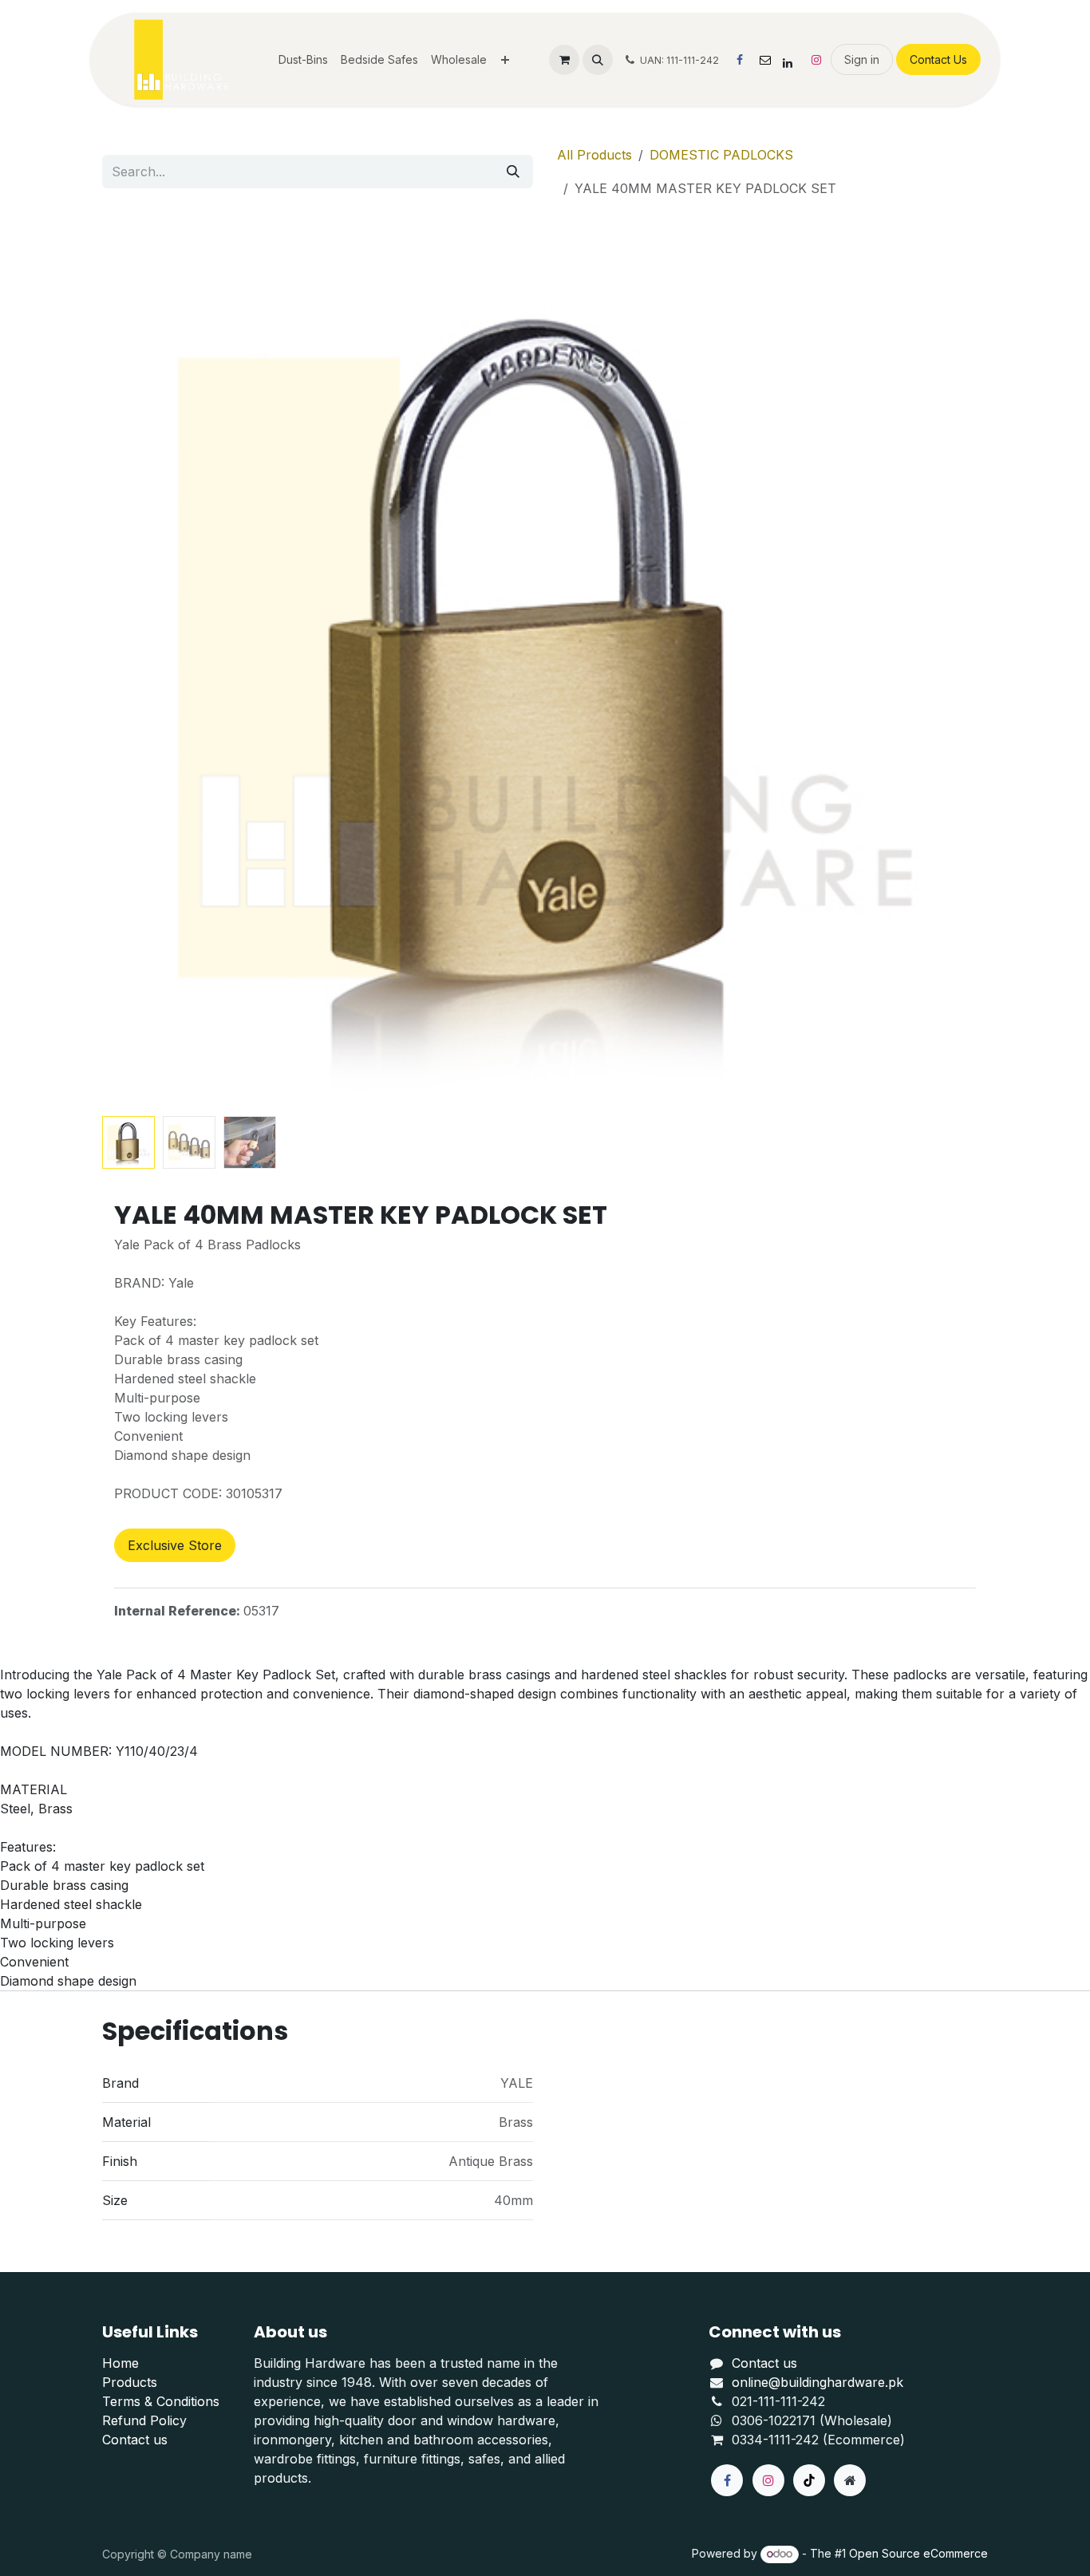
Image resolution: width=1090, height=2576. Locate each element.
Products (130, 2382)
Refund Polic (141, 2420)
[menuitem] (303, 59)
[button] (598, 60)
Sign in (862, 59)
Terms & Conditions (161, 2401)
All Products (594, 155)
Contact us (135, 2440)
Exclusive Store (175, 1545)
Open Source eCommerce (918, 2553)
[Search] (513, 172)
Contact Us (938, 59)
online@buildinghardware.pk (817, 2382)
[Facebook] (740, 60)
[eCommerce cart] (564, 60)
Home (120, 2363)
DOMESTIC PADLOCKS (721, 155)
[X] (765, 60)
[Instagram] (816, 60)
